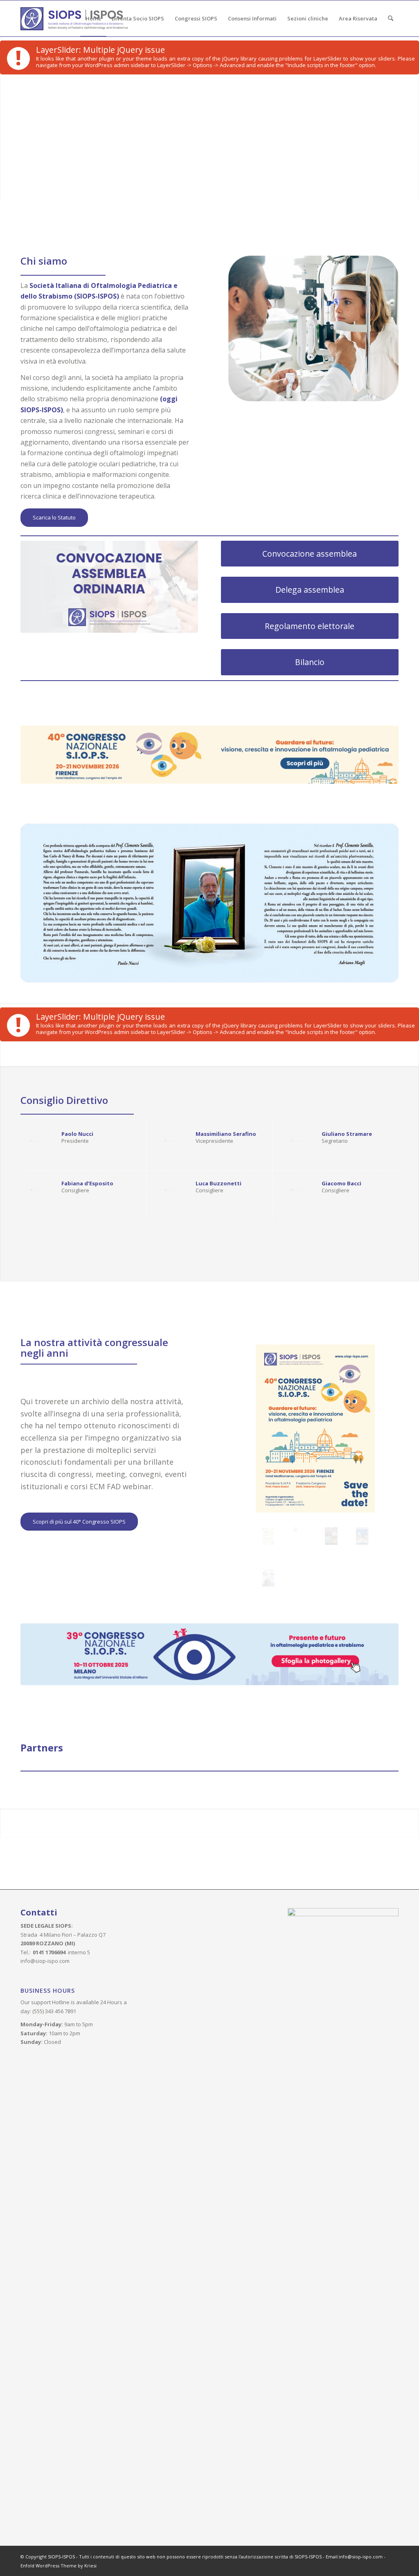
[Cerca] (391, 18)
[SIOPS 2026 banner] (209, 755)
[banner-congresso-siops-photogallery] (209, 1654)
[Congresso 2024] (331, 1536)
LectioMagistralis (346, 698)
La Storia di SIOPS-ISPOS (58, 698)
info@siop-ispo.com (45, 1961)
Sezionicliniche (238, 698)
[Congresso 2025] (300, 1536)
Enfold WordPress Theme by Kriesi (59, 2566)
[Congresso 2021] (268, 1578)
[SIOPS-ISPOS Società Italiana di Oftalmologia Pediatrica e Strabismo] (74, 18)
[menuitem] (93, 18)
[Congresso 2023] (362, 1536)
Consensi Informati (144, 698)
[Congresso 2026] (315, 1428)
